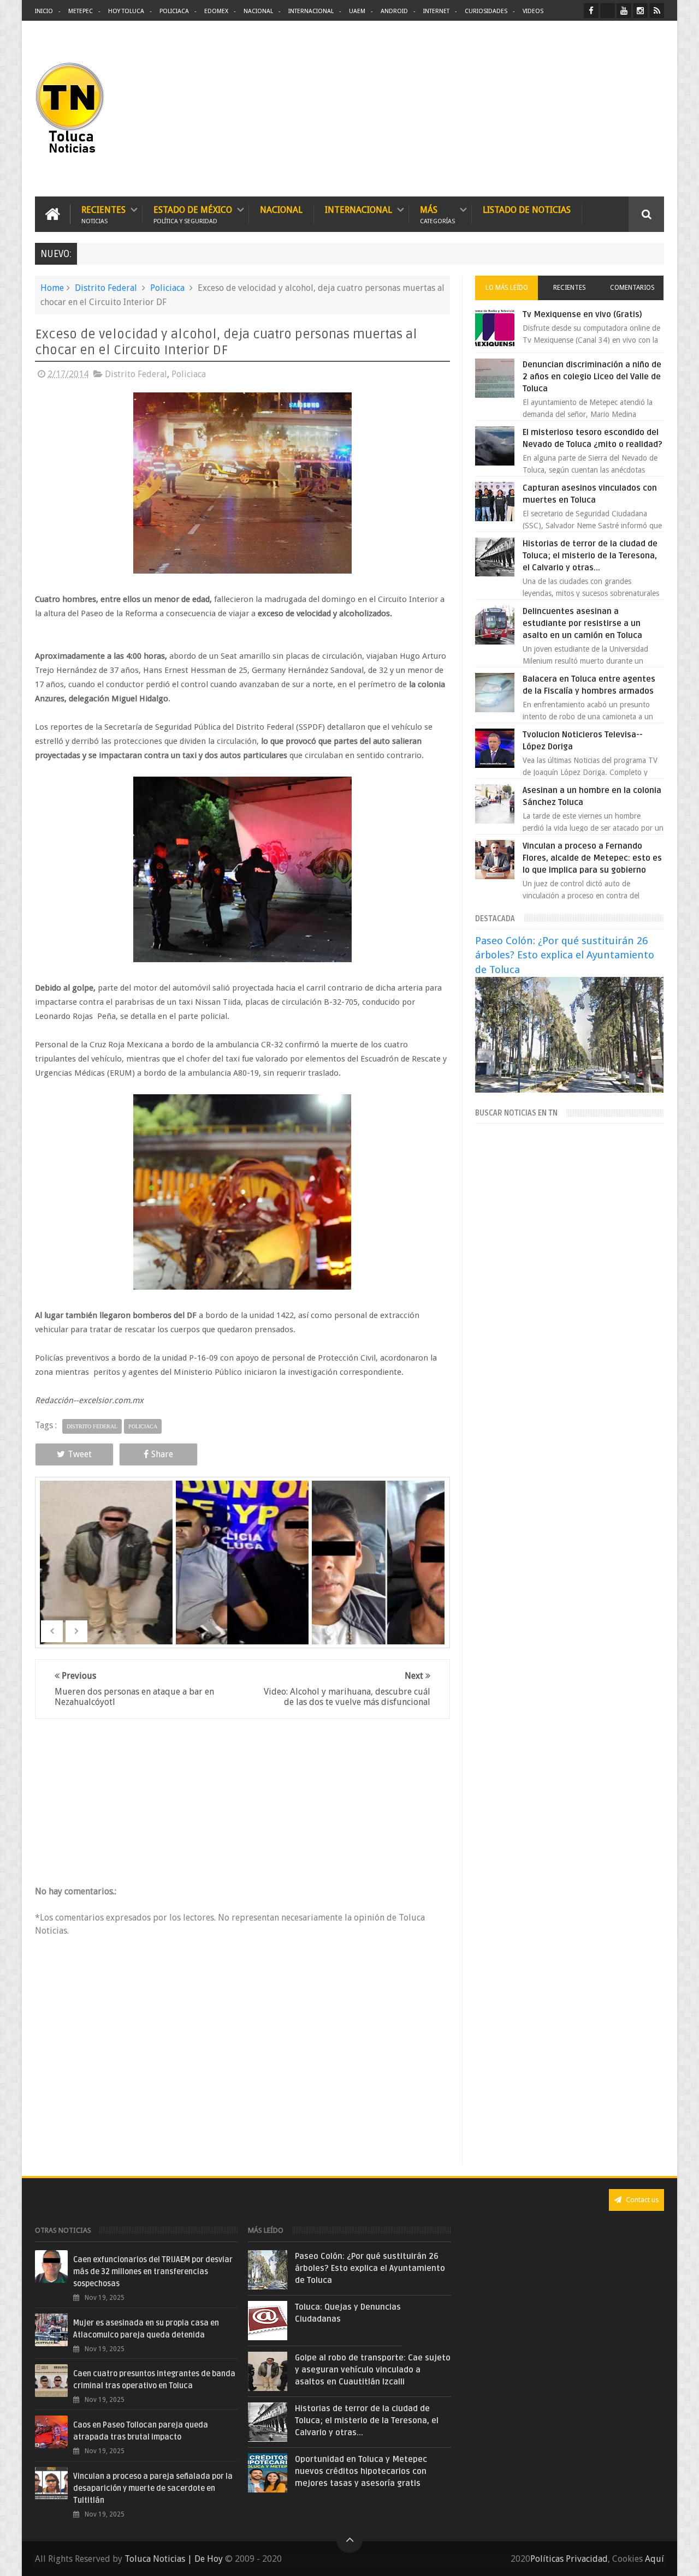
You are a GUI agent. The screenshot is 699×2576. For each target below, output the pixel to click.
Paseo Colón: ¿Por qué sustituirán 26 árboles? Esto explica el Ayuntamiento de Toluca (565, 955)
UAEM (357, 11)
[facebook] (591, 11)
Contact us (641, 2200)
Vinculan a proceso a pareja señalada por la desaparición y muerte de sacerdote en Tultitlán (153, 2488)
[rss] (657, 11)
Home (52, 288)
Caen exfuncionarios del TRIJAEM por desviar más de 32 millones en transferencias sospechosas (153, 2272)
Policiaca (174, 11)
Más (437, 214)
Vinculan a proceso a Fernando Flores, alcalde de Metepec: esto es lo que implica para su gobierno (592, 858)
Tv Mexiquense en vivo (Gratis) (582, 314)
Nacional (258, 11)
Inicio (44, 11)
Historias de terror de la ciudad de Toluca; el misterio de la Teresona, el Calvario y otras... (590, 556)
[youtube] (624, 11)
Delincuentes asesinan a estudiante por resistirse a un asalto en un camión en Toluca (582, 623)
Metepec (81, 11)
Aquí (654, 2559)
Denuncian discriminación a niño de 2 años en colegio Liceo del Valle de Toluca (592, 377)
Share (162, 1454)
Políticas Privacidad (569, 2559)
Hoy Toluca (126, 11)
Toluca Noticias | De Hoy (174, 2559)
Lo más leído (507, 288)
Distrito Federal (106, 288)
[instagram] (640, 11)
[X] (608, 11)
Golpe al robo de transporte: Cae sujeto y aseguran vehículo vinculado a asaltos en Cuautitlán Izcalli (373, 2370)
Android (394, 11)
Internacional (311, 11)
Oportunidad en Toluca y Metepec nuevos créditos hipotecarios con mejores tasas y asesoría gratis (361, 2471)
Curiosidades (486, 11)
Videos (533, 11)
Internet (436, 11)
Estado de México (193, 214)
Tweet (80, 1454)
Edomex (216, 11)
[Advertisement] (572, 109)
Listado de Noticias (527, 210)
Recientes (103, 214)
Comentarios (632, 288)
